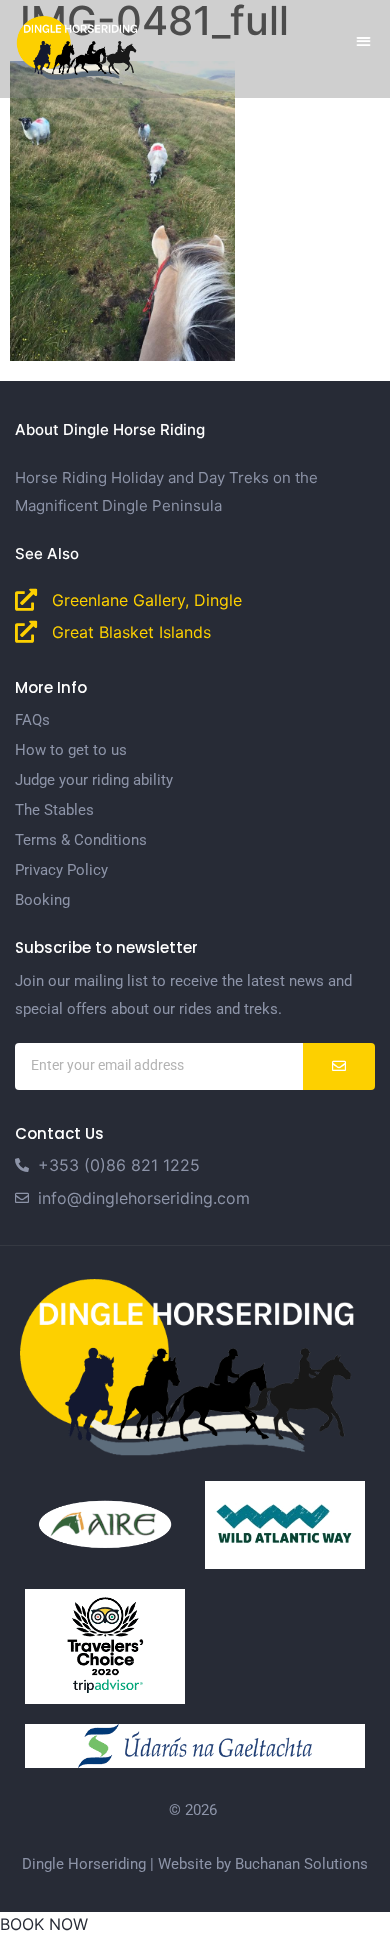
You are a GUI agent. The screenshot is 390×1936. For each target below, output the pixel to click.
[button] (364, 40)
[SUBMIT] (339, 1066)
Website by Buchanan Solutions (263, 1864)
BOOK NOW (44, 1924)
